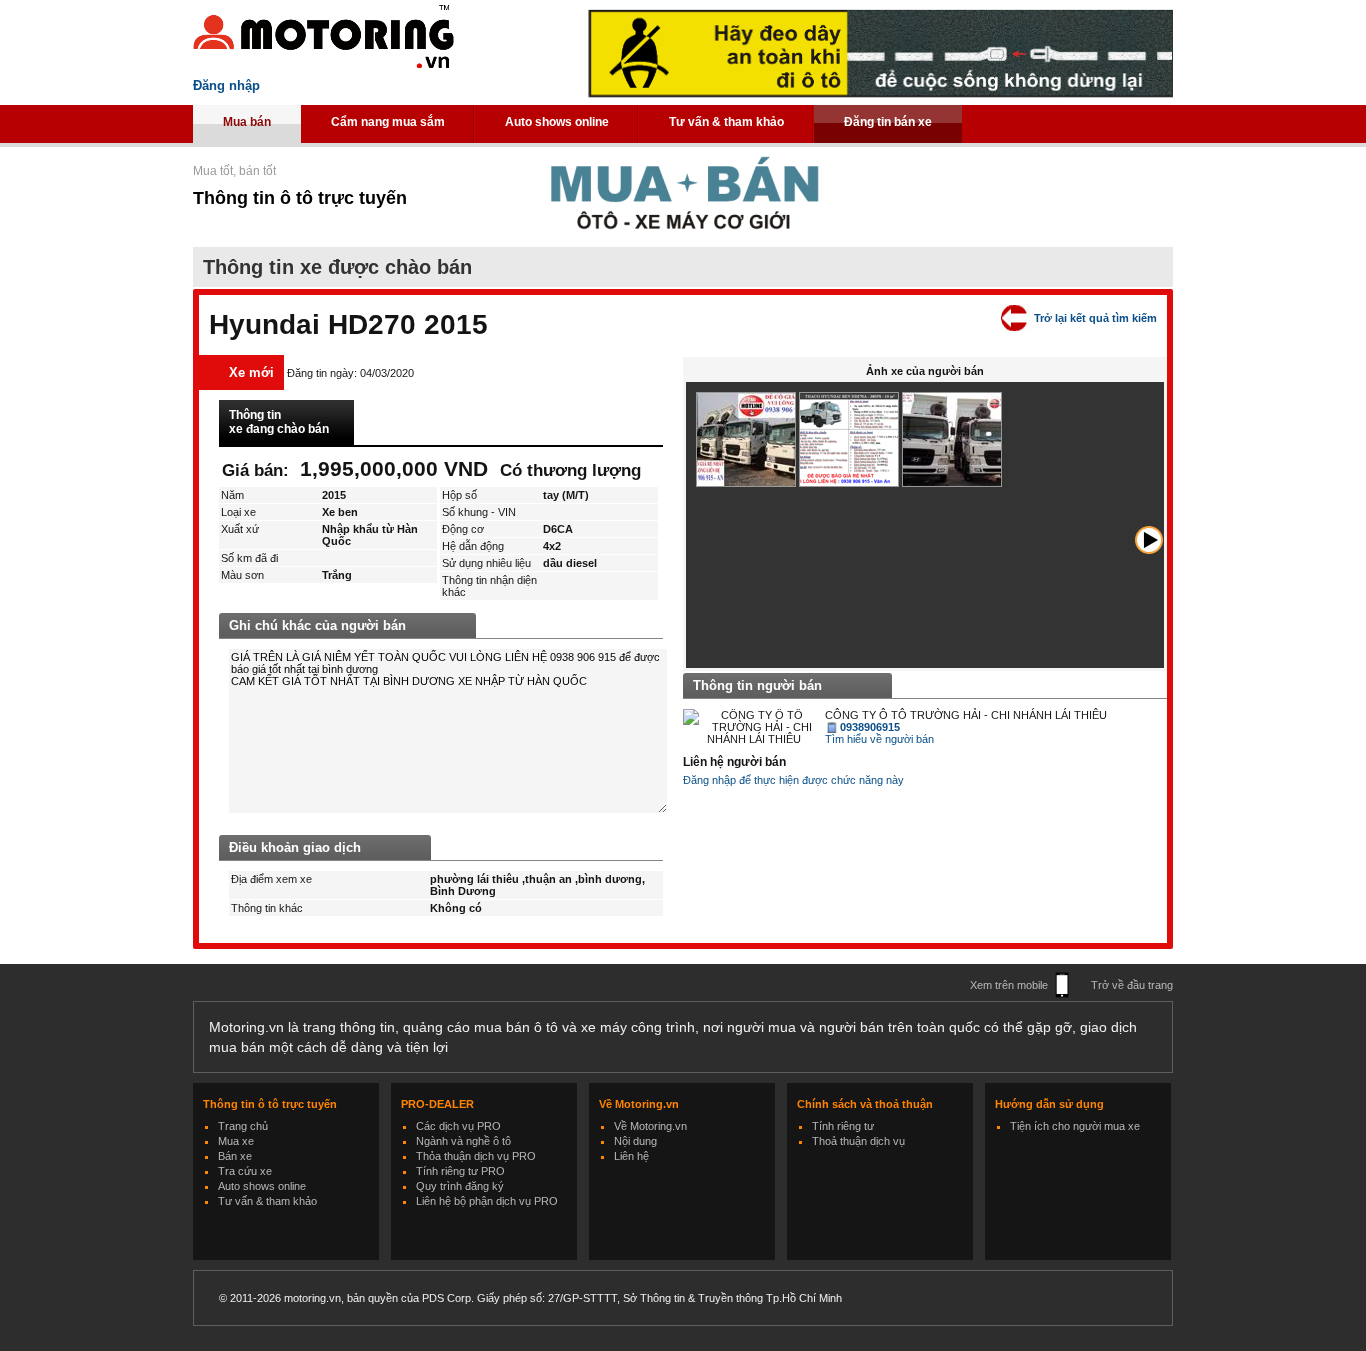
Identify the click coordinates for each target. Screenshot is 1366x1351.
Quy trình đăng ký (460, 1186)
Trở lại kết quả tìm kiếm (1095, 318)
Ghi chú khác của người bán (317, 625)
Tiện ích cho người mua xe (1075, 1126)
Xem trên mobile (1009, 985)
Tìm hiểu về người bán (879, 739)
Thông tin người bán (757, 685)
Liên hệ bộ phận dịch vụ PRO (487, 1201)
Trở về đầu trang (1132, 985)
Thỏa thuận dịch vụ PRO (476, 1156)
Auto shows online (557, 122)
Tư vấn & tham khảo (726, 122)
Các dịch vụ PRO (458, 1126)
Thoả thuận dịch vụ (858, 1141)
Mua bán (247, 122)
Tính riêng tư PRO (460, 1171)
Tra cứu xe (245, 1171)
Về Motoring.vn (650, 1126)
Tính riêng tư (843, 1126)
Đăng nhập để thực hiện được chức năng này (793, 780)
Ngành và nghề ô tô (463, 1141)
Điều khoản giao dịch (295, 847)
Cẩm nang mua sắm (388, 122)
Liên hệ (631, 1156)
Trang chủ (243, 1126)
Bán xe (235, 1156)
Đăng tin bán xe (888, 122)
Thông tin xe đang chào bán (279, 422)
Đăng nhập (226, 85)
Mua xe (236, 1141)
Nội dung (635, 1141)
